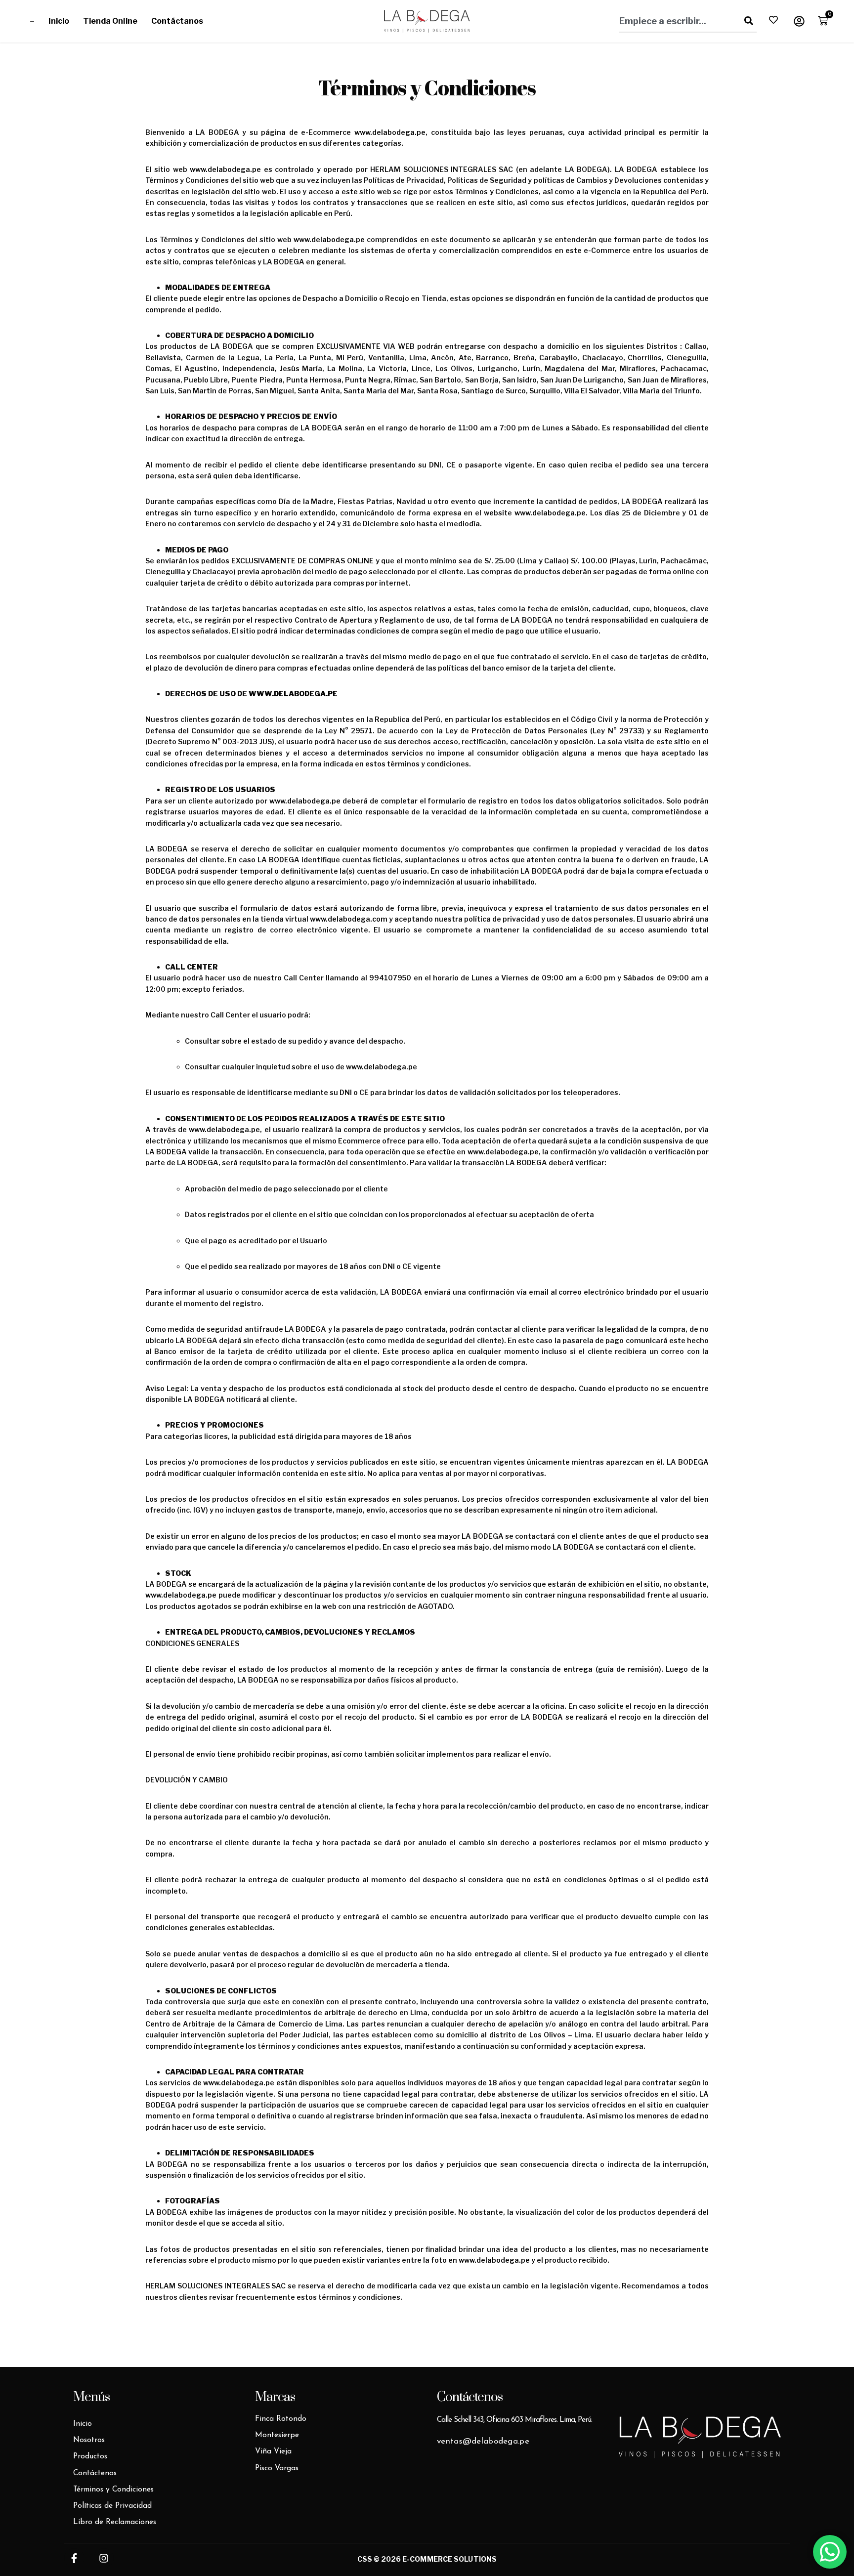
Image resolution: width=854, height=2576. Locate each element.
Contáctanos (177, 21)
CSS (365, 2559)
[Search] (747, 21)
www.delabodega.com (349, 919)
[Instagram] (104, 2558)
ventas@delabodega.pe (483, 2441)
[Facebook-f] (74, 2558)
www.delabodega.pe (390, 132)
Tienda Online (110, 21)
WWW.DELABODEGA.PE (293, 694)
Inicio (59, 21)
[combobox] (676, 21)
